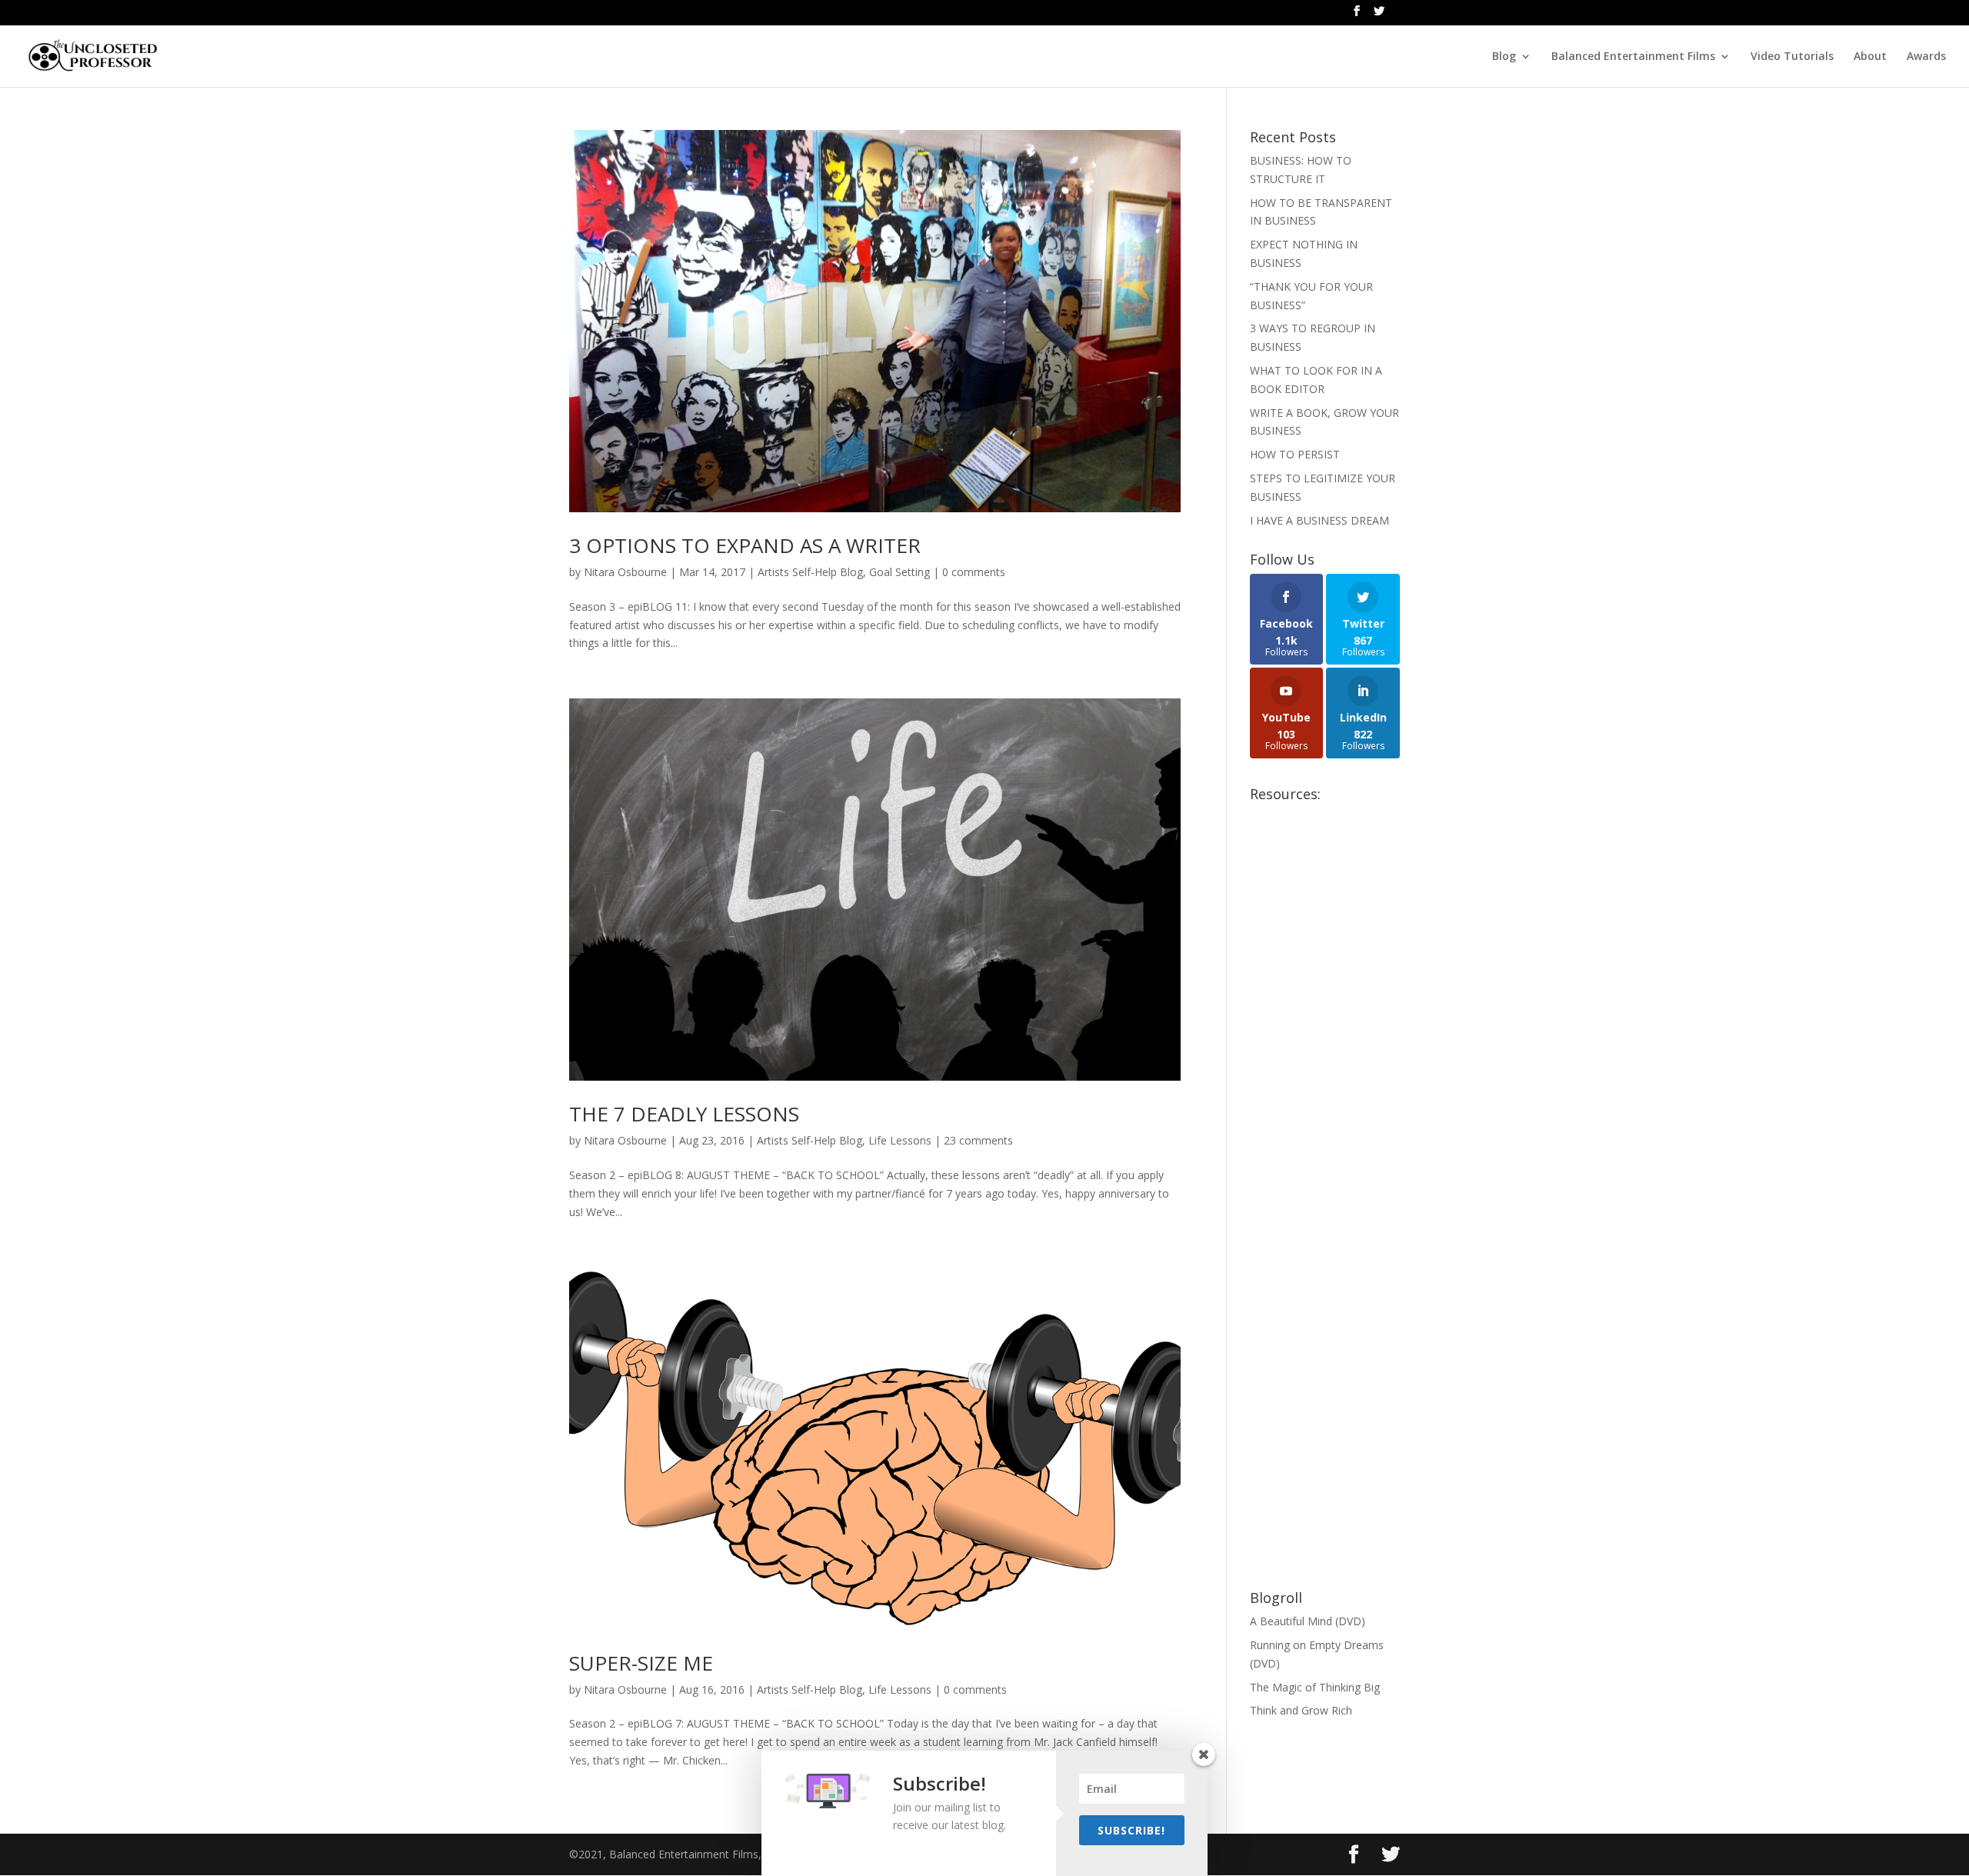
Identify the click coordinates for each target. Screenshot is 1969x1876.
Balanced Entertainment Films (1633, 57)
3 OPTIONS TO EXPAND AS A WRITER (745, 545)
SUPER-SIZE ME (641, 1663)
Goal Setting (900, 572)
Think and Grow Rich (1301, 1710)
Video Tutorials (1792, 57)
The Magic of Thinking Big (1315, 1687)
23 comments (978, 1140)
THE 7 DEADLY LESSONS (684, 1114)
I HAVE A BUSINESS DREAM (1319, 520)
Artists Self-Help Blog (810, 572)
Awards (1926, 57)
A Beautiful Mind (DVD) (1308, 1621)
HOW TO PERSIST (1295, 454)
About (1870, 57)
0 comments (974, 572)
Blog (1504, 57)
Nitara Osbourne (625, 572)
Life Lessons (900, 1140)
